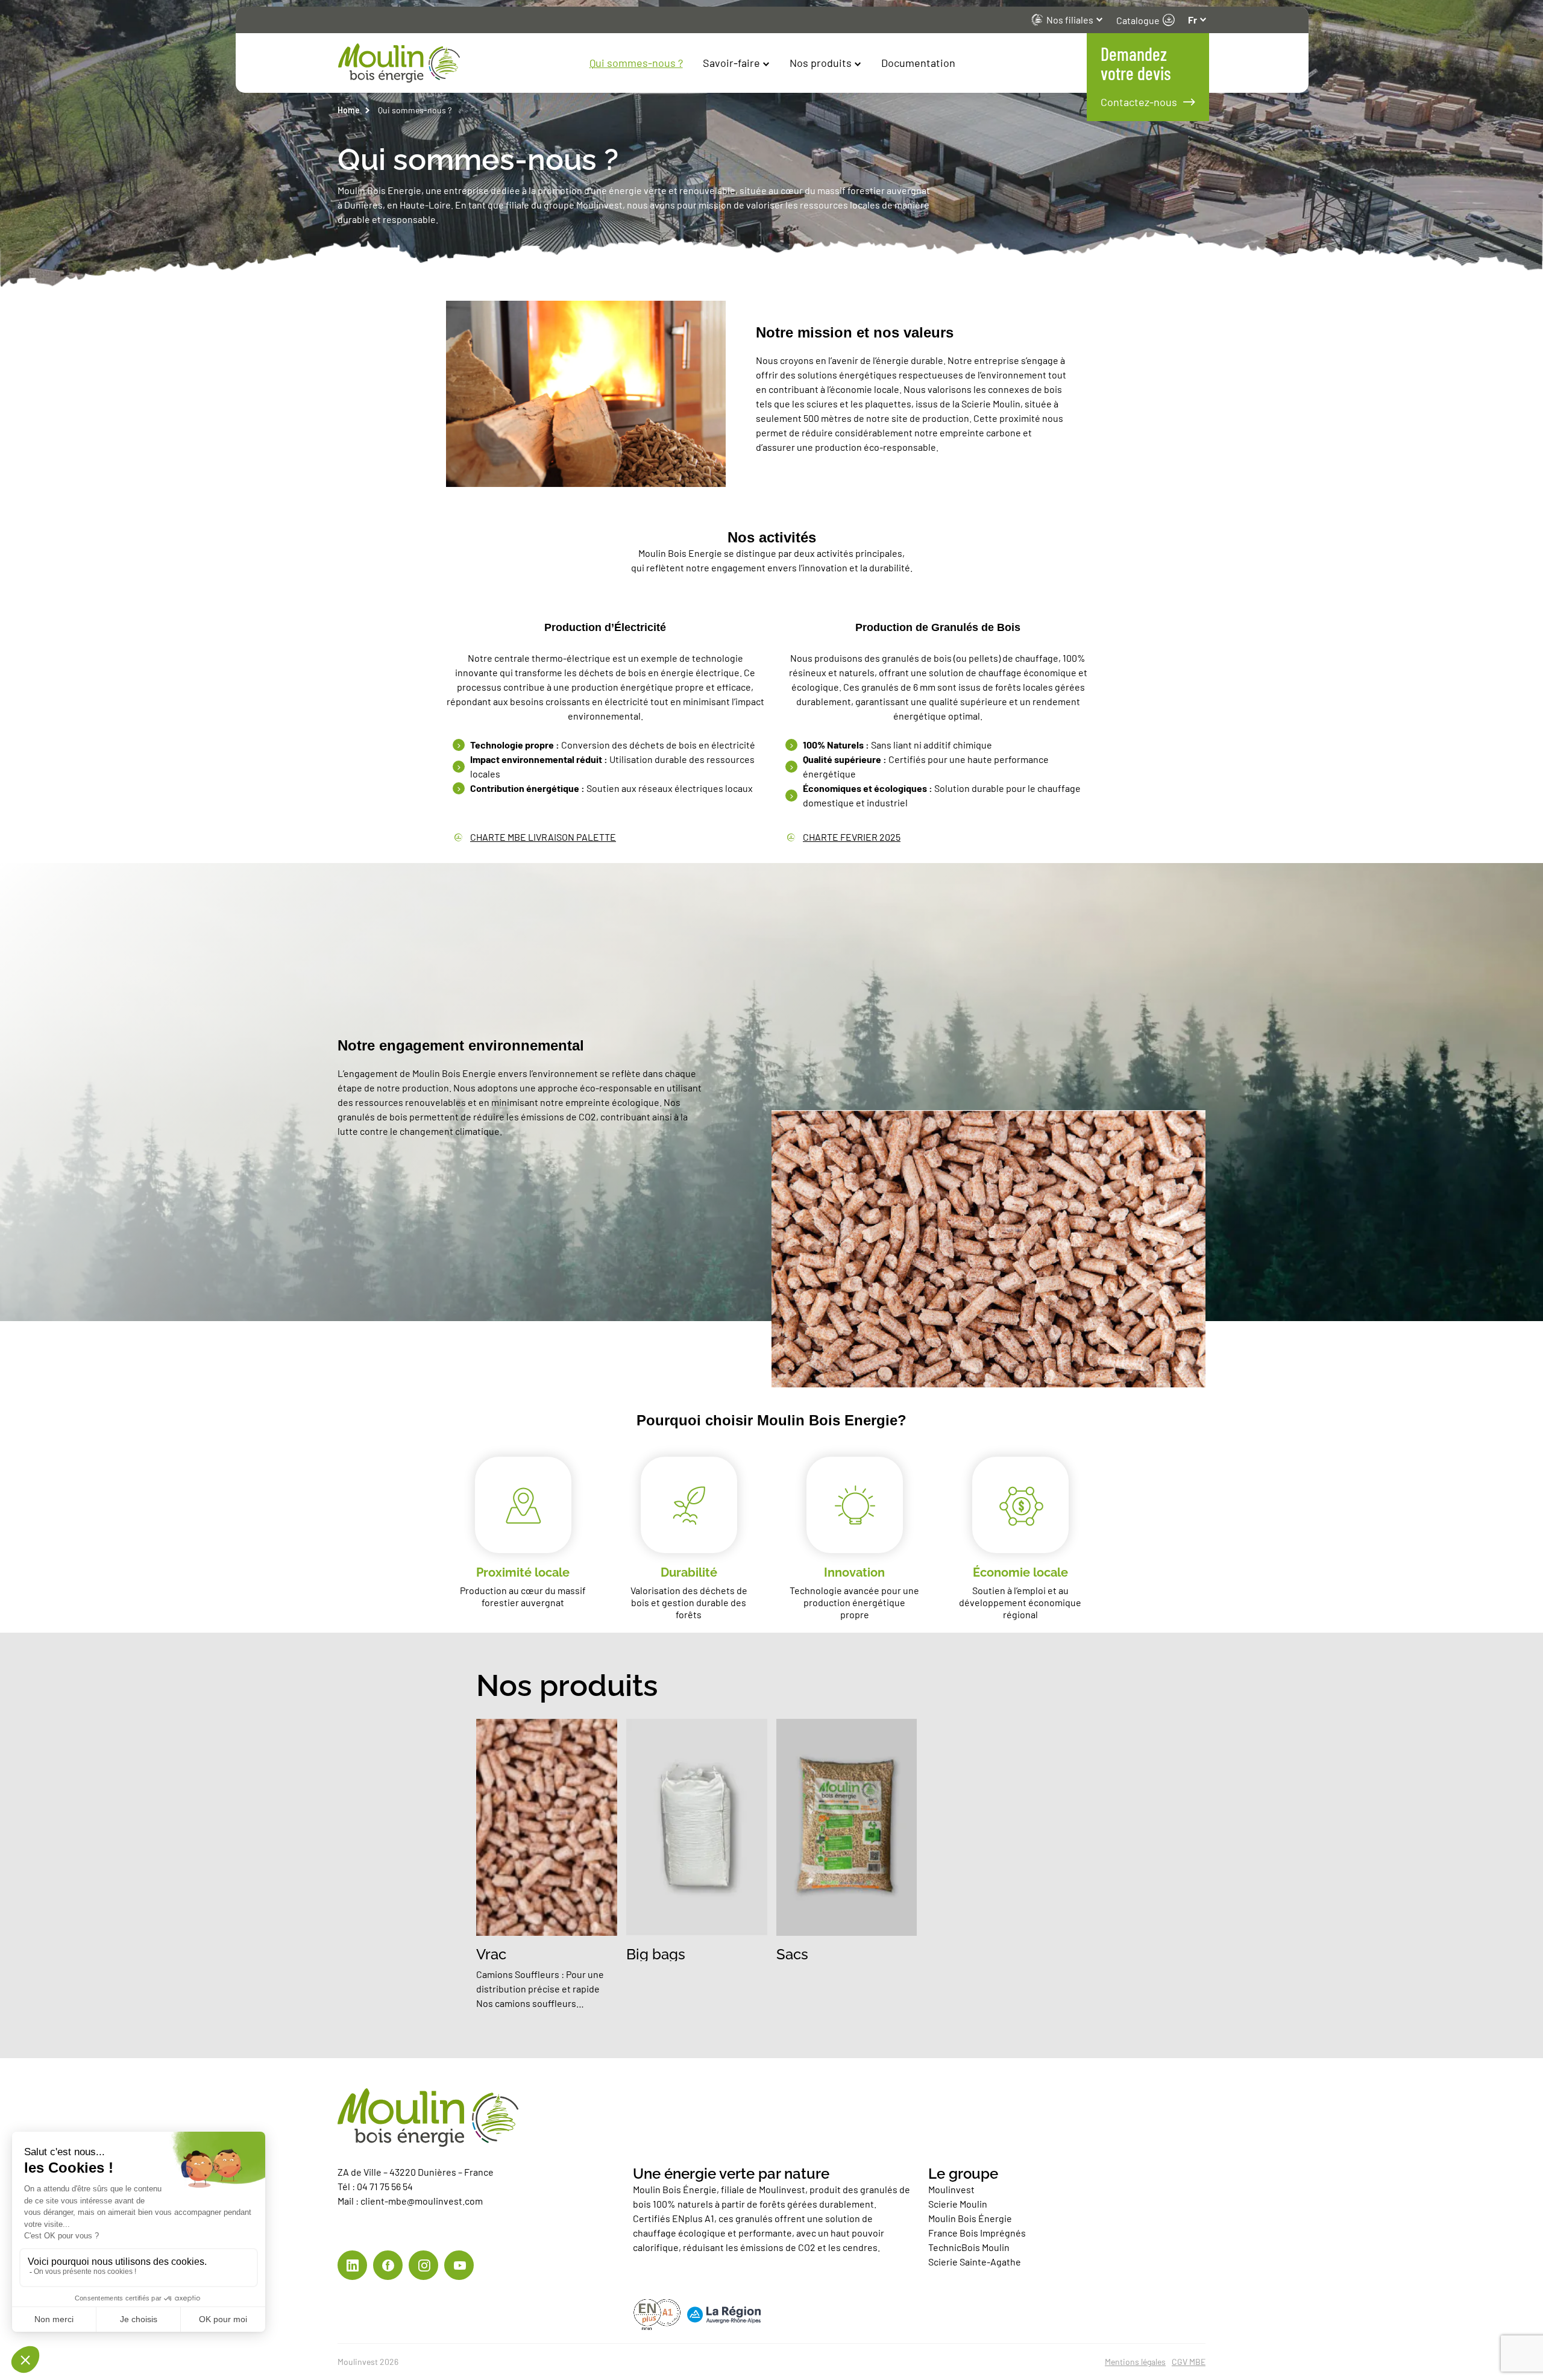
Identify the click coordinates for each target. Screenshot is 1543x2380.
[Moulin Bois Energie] (555, 63)
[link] (352, 2265)
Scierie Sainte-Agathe (976, 2262)
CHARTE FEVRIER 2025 (852, 837)
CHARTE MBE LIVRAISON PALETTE (543, 837)
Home (349, 110)
